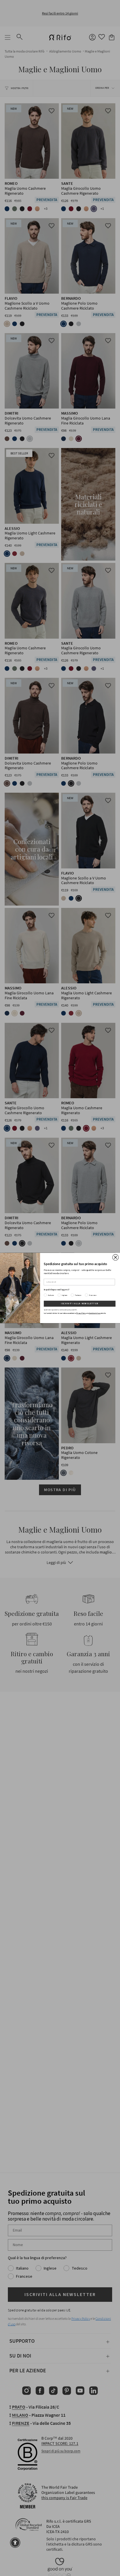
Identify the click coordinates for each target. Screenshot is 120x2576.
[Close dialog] (115, 1257)
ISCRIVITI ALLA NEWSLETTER (80, 1304)
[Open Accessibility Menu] (15, 2543)
